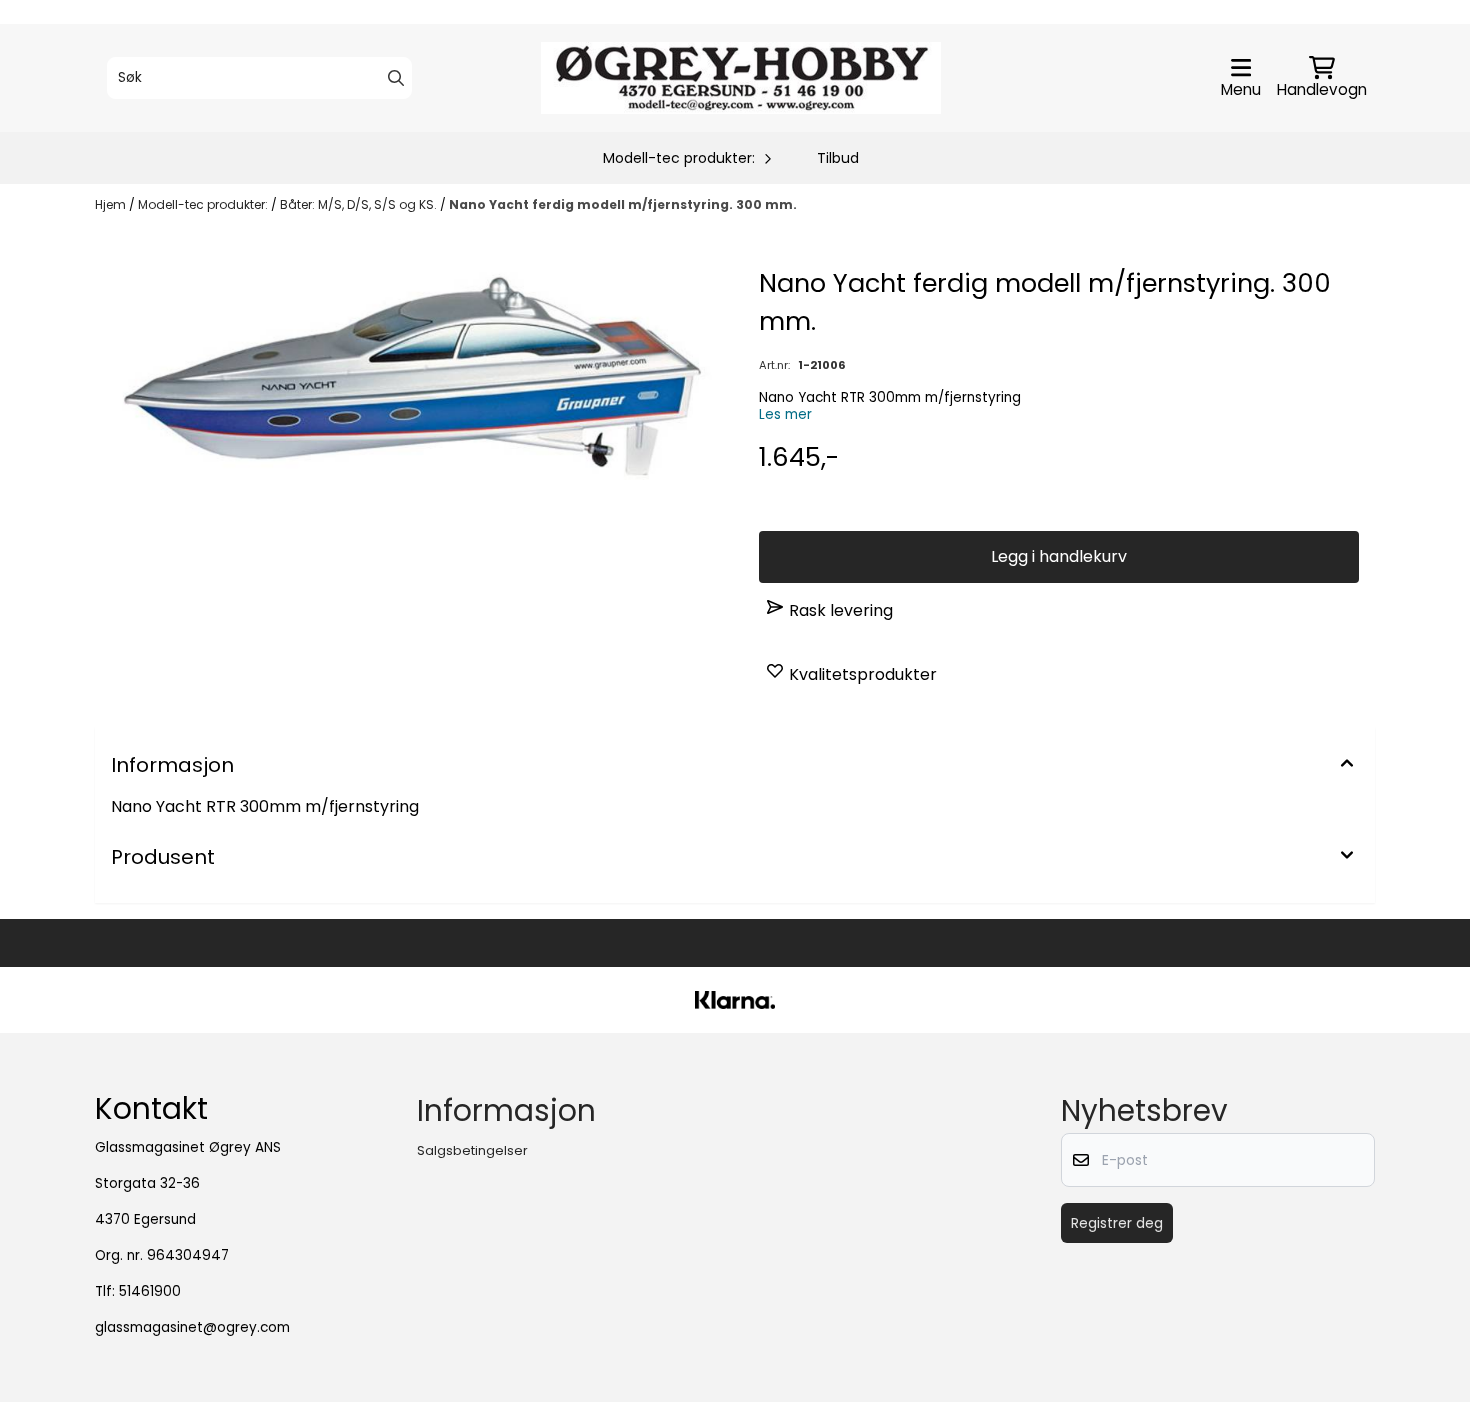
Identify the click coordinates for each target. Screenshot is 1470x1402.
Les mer (785, 414)
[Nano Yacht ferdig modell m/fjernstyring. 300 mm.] (411, 378)
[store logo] (741, 78)
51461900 (150, 1291)
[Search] (396, 78)
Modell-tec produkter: (204, 204)
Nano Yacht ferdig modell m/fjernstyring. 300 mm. (623, 204)
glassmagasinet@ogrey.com (192, 1327)
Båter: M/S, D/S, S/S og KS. (360, 204)
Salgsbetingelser (472, 1150)
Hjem (112, 204)
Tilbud (838, 158)
